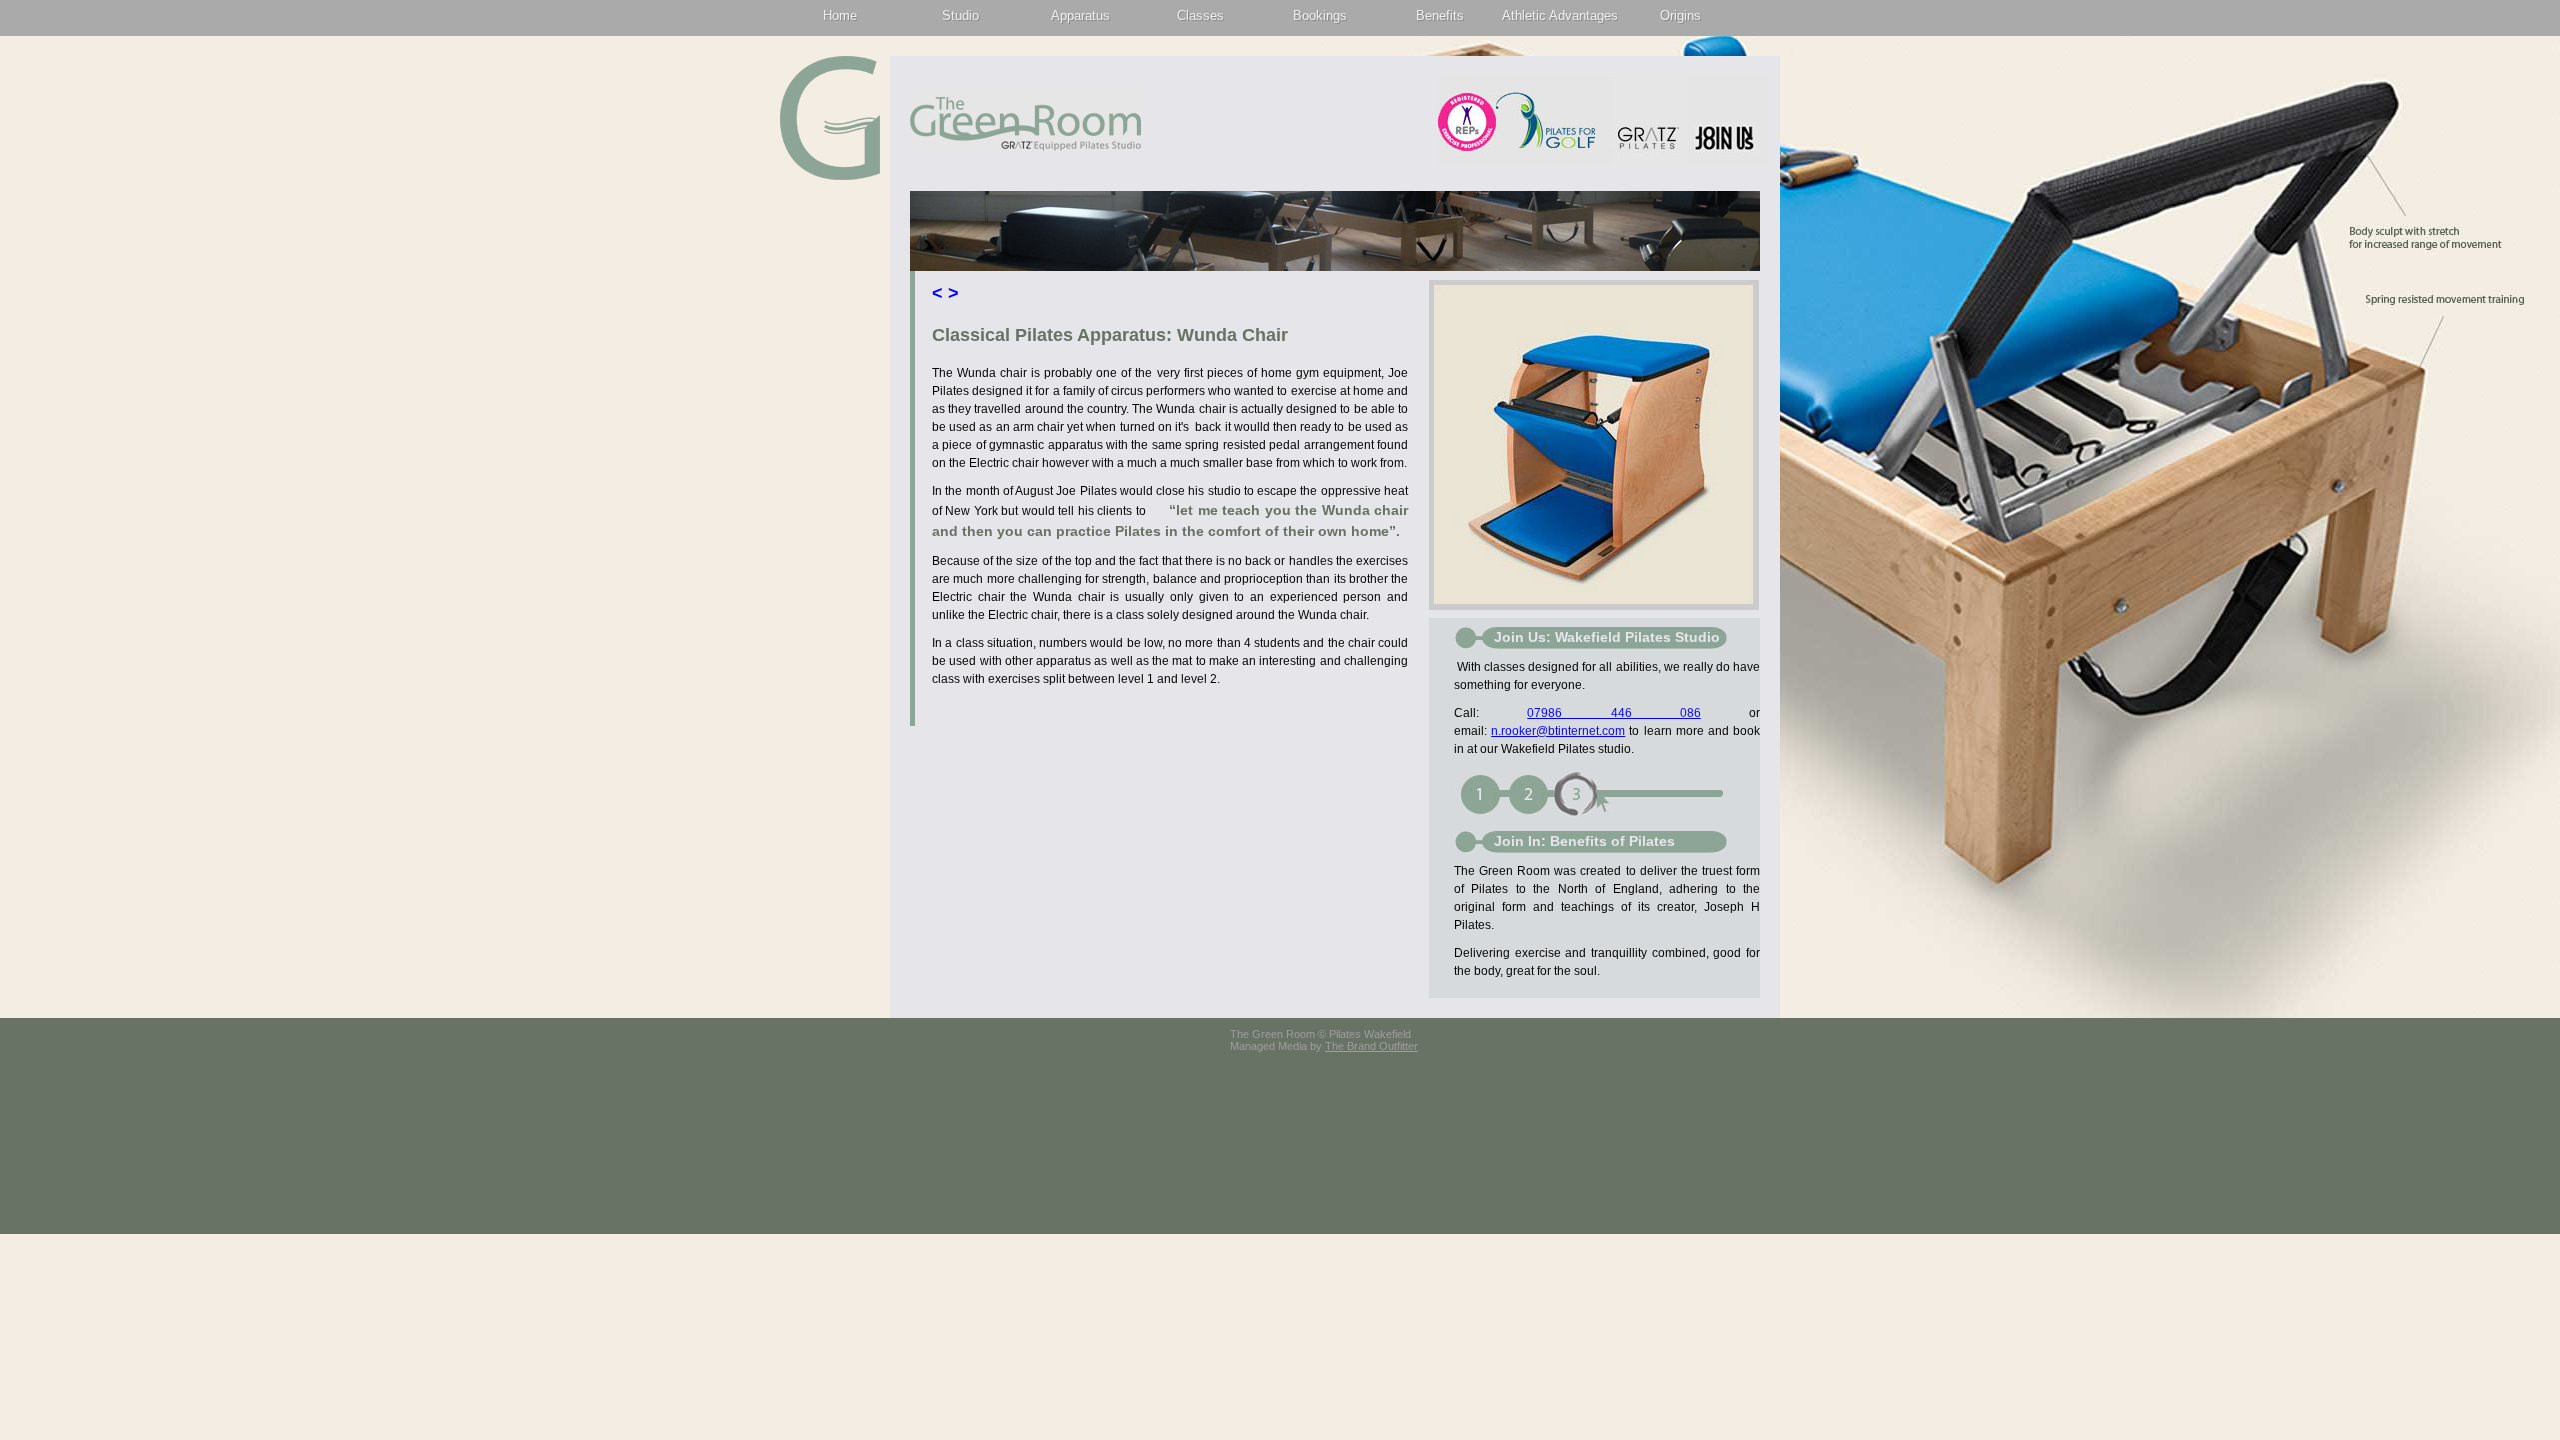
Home (840, 15)
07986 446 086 (1614, 713)
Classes (1200, 15)
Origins (1680, 15)
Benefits (1440, 15)
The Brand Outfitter (1371, 1046)
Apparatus (1080, 15)
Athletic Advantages (1560, 15)
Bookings (1320, 15)
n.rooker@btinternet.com (1558, 731)
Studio (960, 15)
